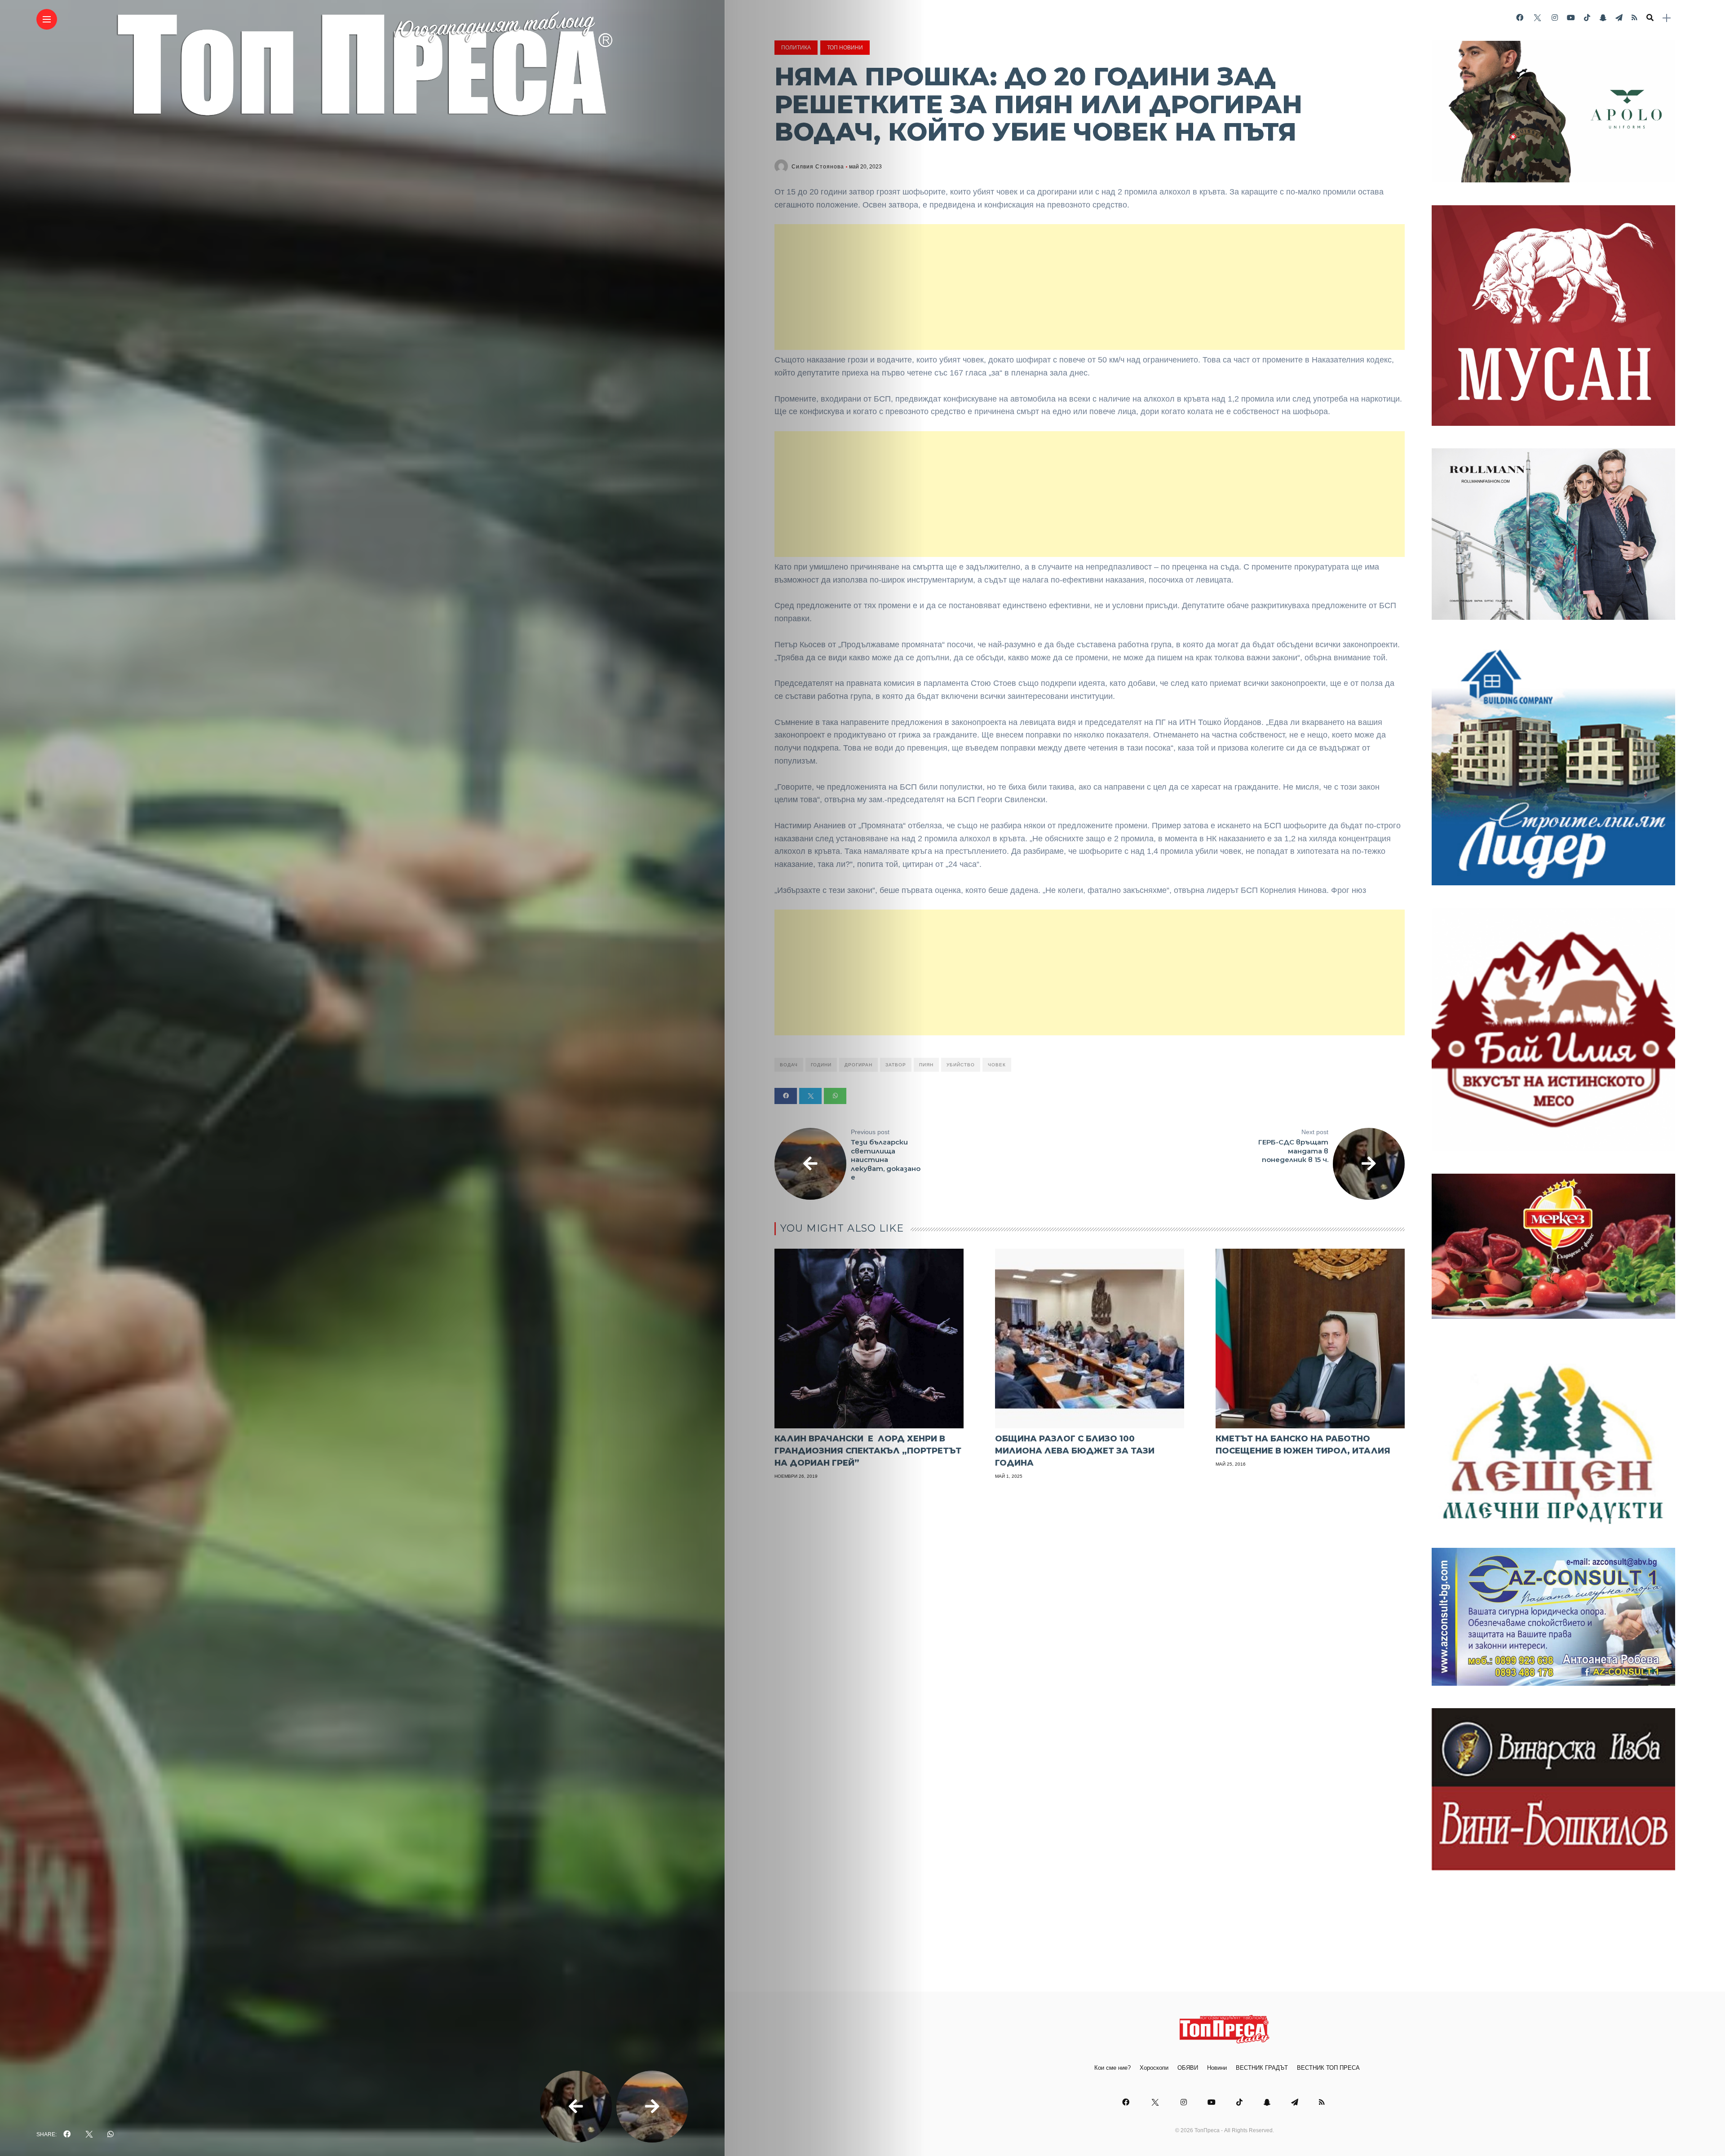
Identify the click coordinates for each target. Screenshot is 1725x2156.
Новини (1217, 2068)
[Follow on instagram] (1555, 18)
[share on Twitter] (89, 2134)
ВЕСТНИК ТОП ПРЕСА (1328, 2068)
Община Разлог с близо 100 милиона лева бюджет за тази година (1075, 1451)
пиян (926, 1065)
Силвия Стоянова (818, 167)
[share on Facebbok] (67, 2134)
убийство (961, 1065)
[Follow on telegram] (1619, 18)
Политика (796, 48)
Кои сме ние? (1112, 2068)
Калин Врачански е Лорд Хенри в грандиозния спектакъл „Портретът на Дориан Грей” (868, 1451)
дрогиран (858, 1065)
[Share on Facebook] (786, 1096)
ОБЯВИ (1188, 2068)
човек (997, 1065)
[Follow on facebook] (1520, 18)
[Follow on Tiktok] (1587, 18)
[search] (1650, 18)
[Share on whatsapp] (835, 1096)
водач (789, 1065)
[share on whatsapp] (111, 2134)
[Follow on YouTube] (1571, 18)
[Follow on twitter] (1537, 18)
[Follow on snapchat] (1603, 18)
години (821, 1065)
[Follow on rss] (1634, 18)
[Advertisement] (1090, 287)
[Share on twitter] (810, 1096)
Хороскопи (1154, 2068)
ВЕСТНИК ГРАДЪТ (1262, 2068)
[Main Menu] (47, 20)
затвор (896, 1065)
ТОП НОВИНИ (845, 48)
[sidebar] (1667, 18)
